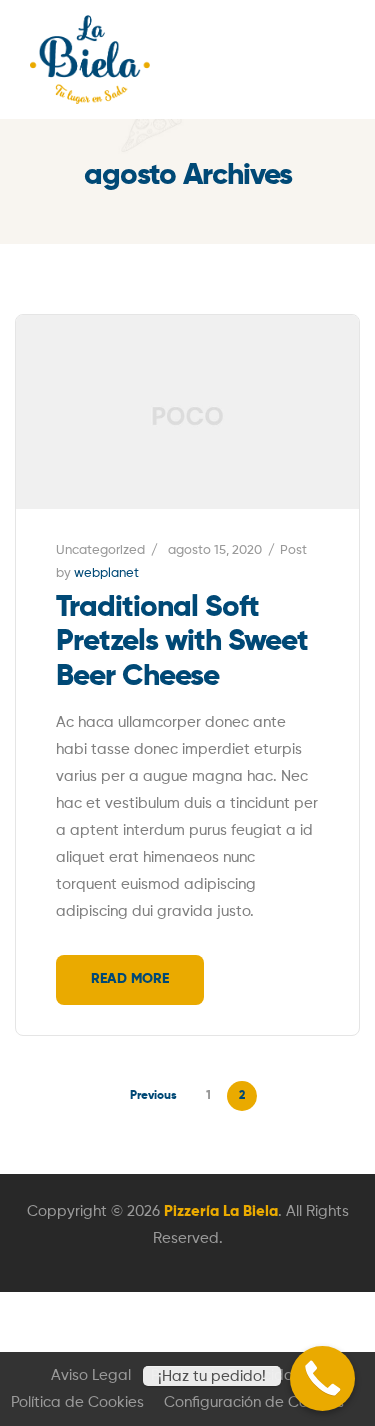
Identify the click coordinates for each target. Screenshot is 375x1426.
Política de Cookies (77, 1402)
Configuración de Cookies (254, 1402)
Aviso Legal (91, 1375)
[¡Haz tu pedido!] (322, 1378)
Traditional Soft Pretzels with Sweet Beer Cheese (182, 642)
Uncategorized (100, 550)
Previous (153, 1096)
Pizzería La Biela (221, 1211)
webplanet (106, 573)
